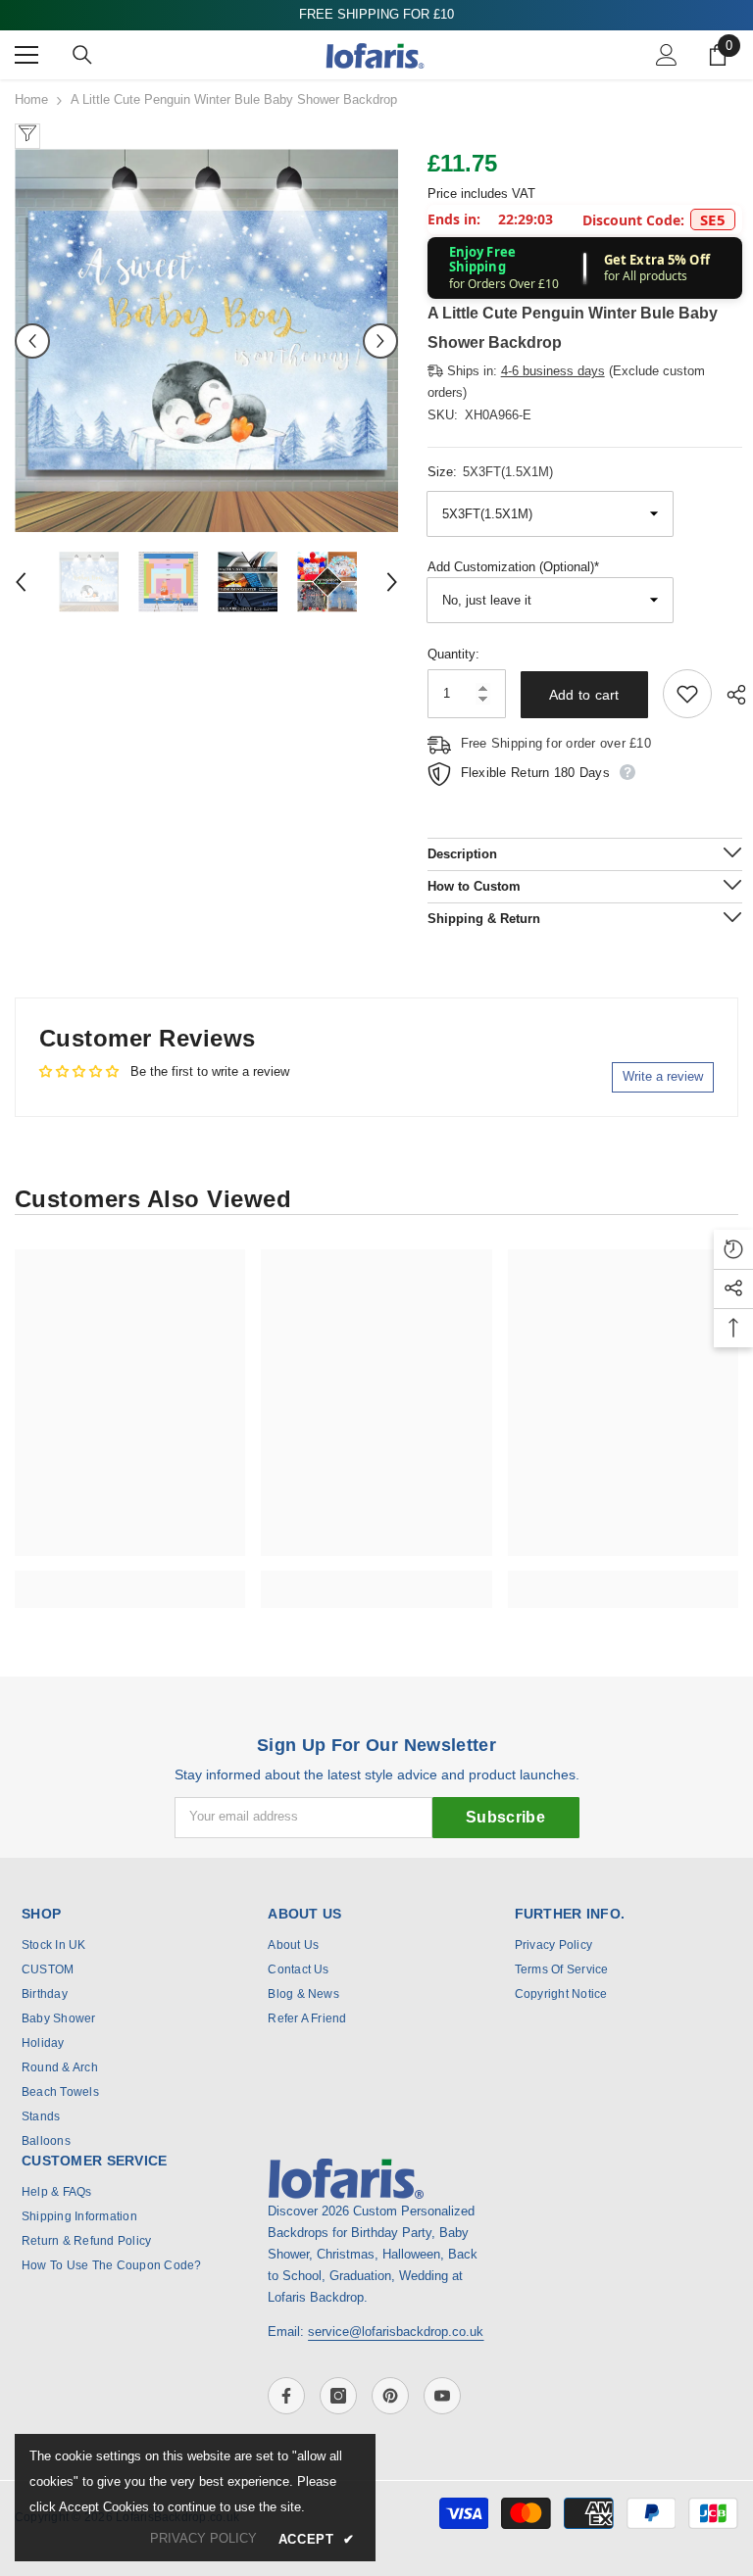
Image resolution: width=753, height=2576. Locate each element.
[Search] (82, 55)
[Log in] (667, 55)
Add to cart (584, 695)
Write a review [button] (663, 1076)
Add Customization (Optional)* (513, 567)
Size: (490, 472)
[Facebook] (286, 2396)
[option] (206, 340)
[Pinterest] (390, 2396)
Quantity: (453, 654)
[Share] (729, 695)
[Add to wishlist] (687, 694)
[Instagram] (338, 2396)
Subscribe (505, 1817)
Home (31, 99)
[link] (130, 1579)
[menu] (26, 55)
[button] (32, 341)
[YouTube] (442, 2396)
